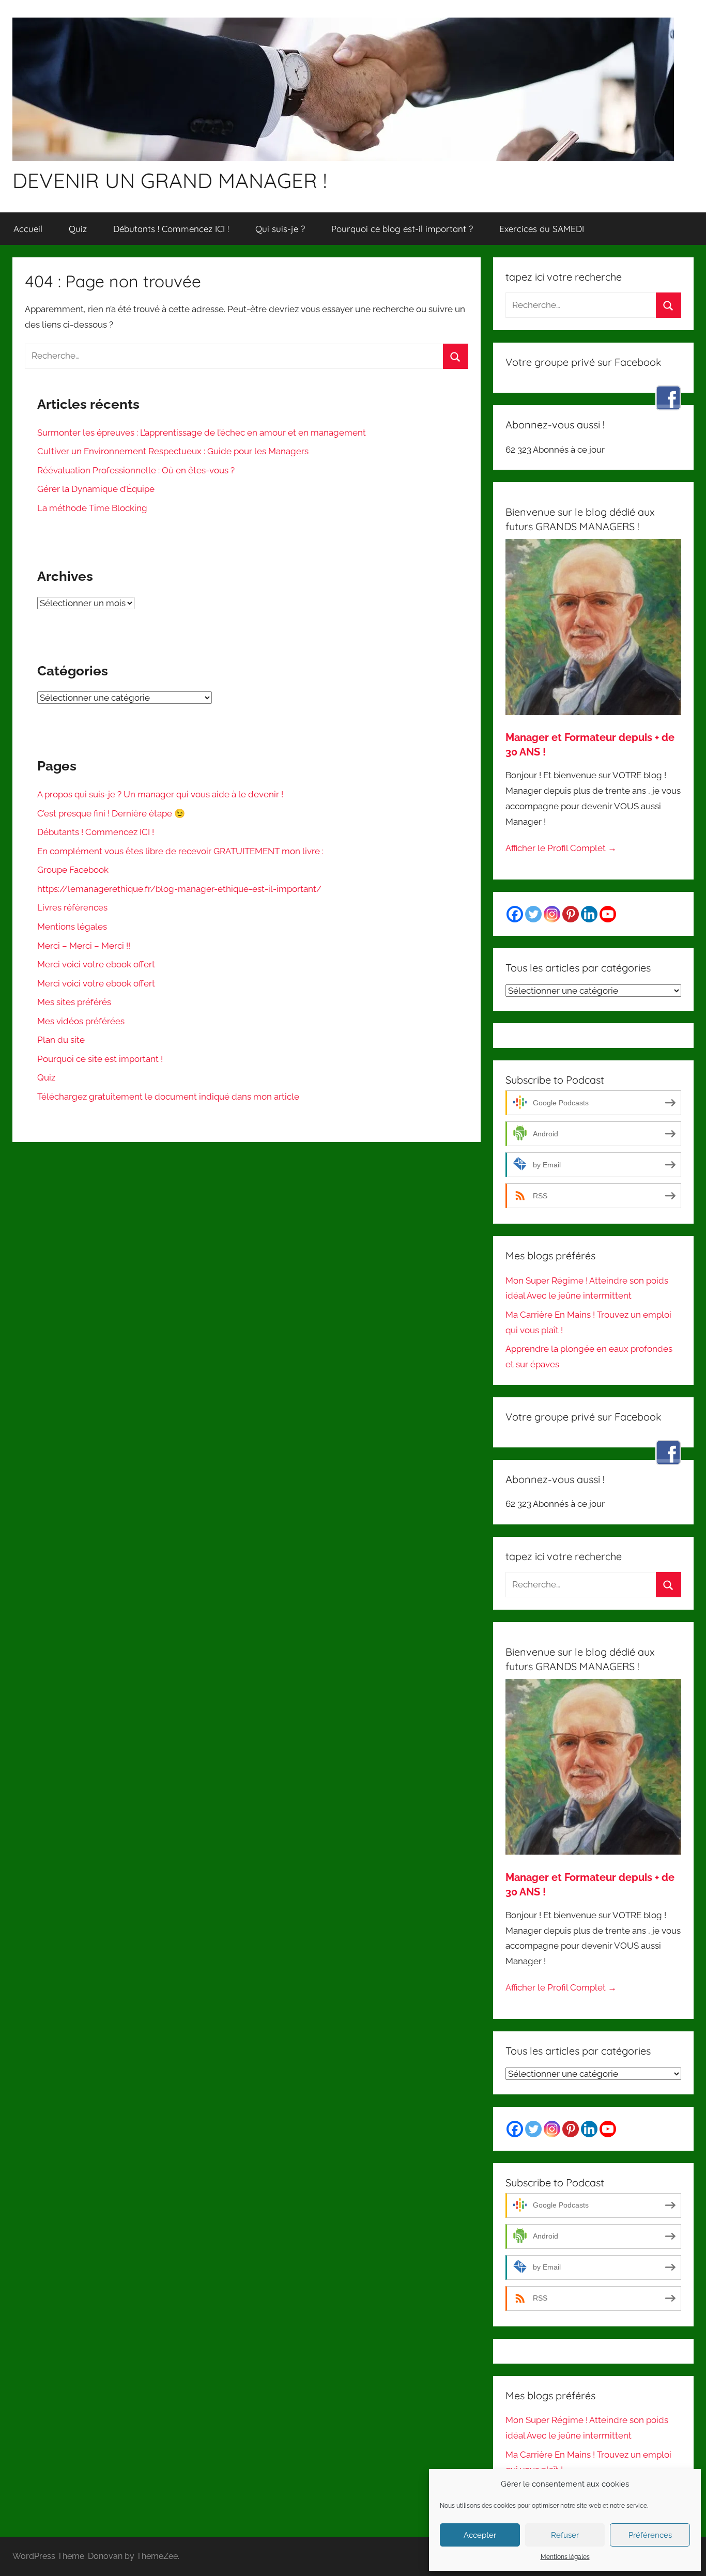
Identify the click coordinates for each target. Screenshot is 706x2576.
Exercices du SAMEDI (542, 229)
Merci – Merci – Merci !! (84, 946)
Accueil (28, 229)
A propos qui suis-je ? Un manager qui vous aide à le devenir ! (160, 794)
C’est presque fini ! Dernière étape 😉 (111, 813)
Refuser (565, 2535)
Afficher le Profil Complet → (561, 848)
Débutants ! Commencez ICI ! (171, 229)
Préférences (650, 2535)
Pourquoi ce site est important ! (100, 1059)
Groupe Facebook (73, 870)
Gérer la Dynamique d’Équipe (96, 489)
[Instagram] (552, 914)
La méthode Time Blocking (92, 508)
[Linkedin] (589, 914)
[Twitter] (533, 914)
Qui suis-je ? (280, 229)
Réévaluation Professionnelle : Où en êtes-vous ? (136, 470)
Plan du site (61, 1040)
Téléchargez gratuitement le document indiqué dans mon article (168, 1097)
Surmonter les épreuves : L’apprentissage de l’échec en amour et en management (202, 433)
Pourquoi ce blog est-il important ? (402, 229)
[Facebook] (515, 914)
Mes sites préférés (74, 1002)
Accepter (480, 2535)
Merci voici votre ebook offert (96, 964)
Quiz (78, 229)
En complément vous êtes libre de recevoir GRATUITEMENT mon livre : (180, 851)
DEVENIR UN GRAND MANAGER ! (170, 180)
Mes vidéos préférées (81, 1021)
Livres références (72, 907)
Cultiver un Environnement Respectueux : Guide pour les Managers (173, 451)
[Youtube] (608, 914)
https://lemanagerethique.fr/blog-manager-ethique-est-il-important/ (179, 889)
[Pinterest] (571, 914)
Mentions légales (565, 2557)
